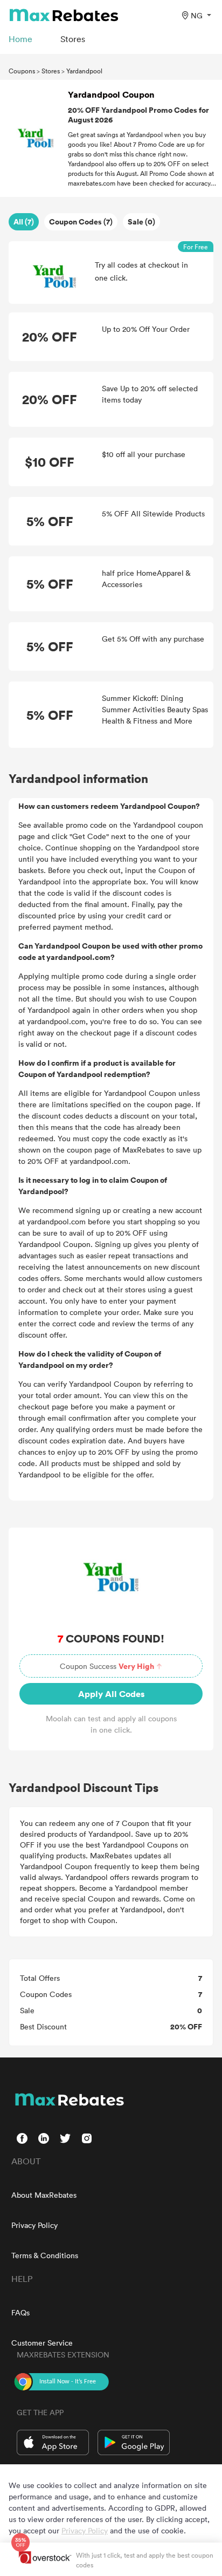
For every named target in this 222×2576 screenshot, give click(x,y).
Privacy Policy (34, 2225)
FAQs (20, 2312)
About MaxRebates (44, 2195)
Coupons (22, 71)
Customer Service (42, 2343)
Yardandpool (84, 71)
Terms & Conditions (45, 2255)
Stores (51, 71)
